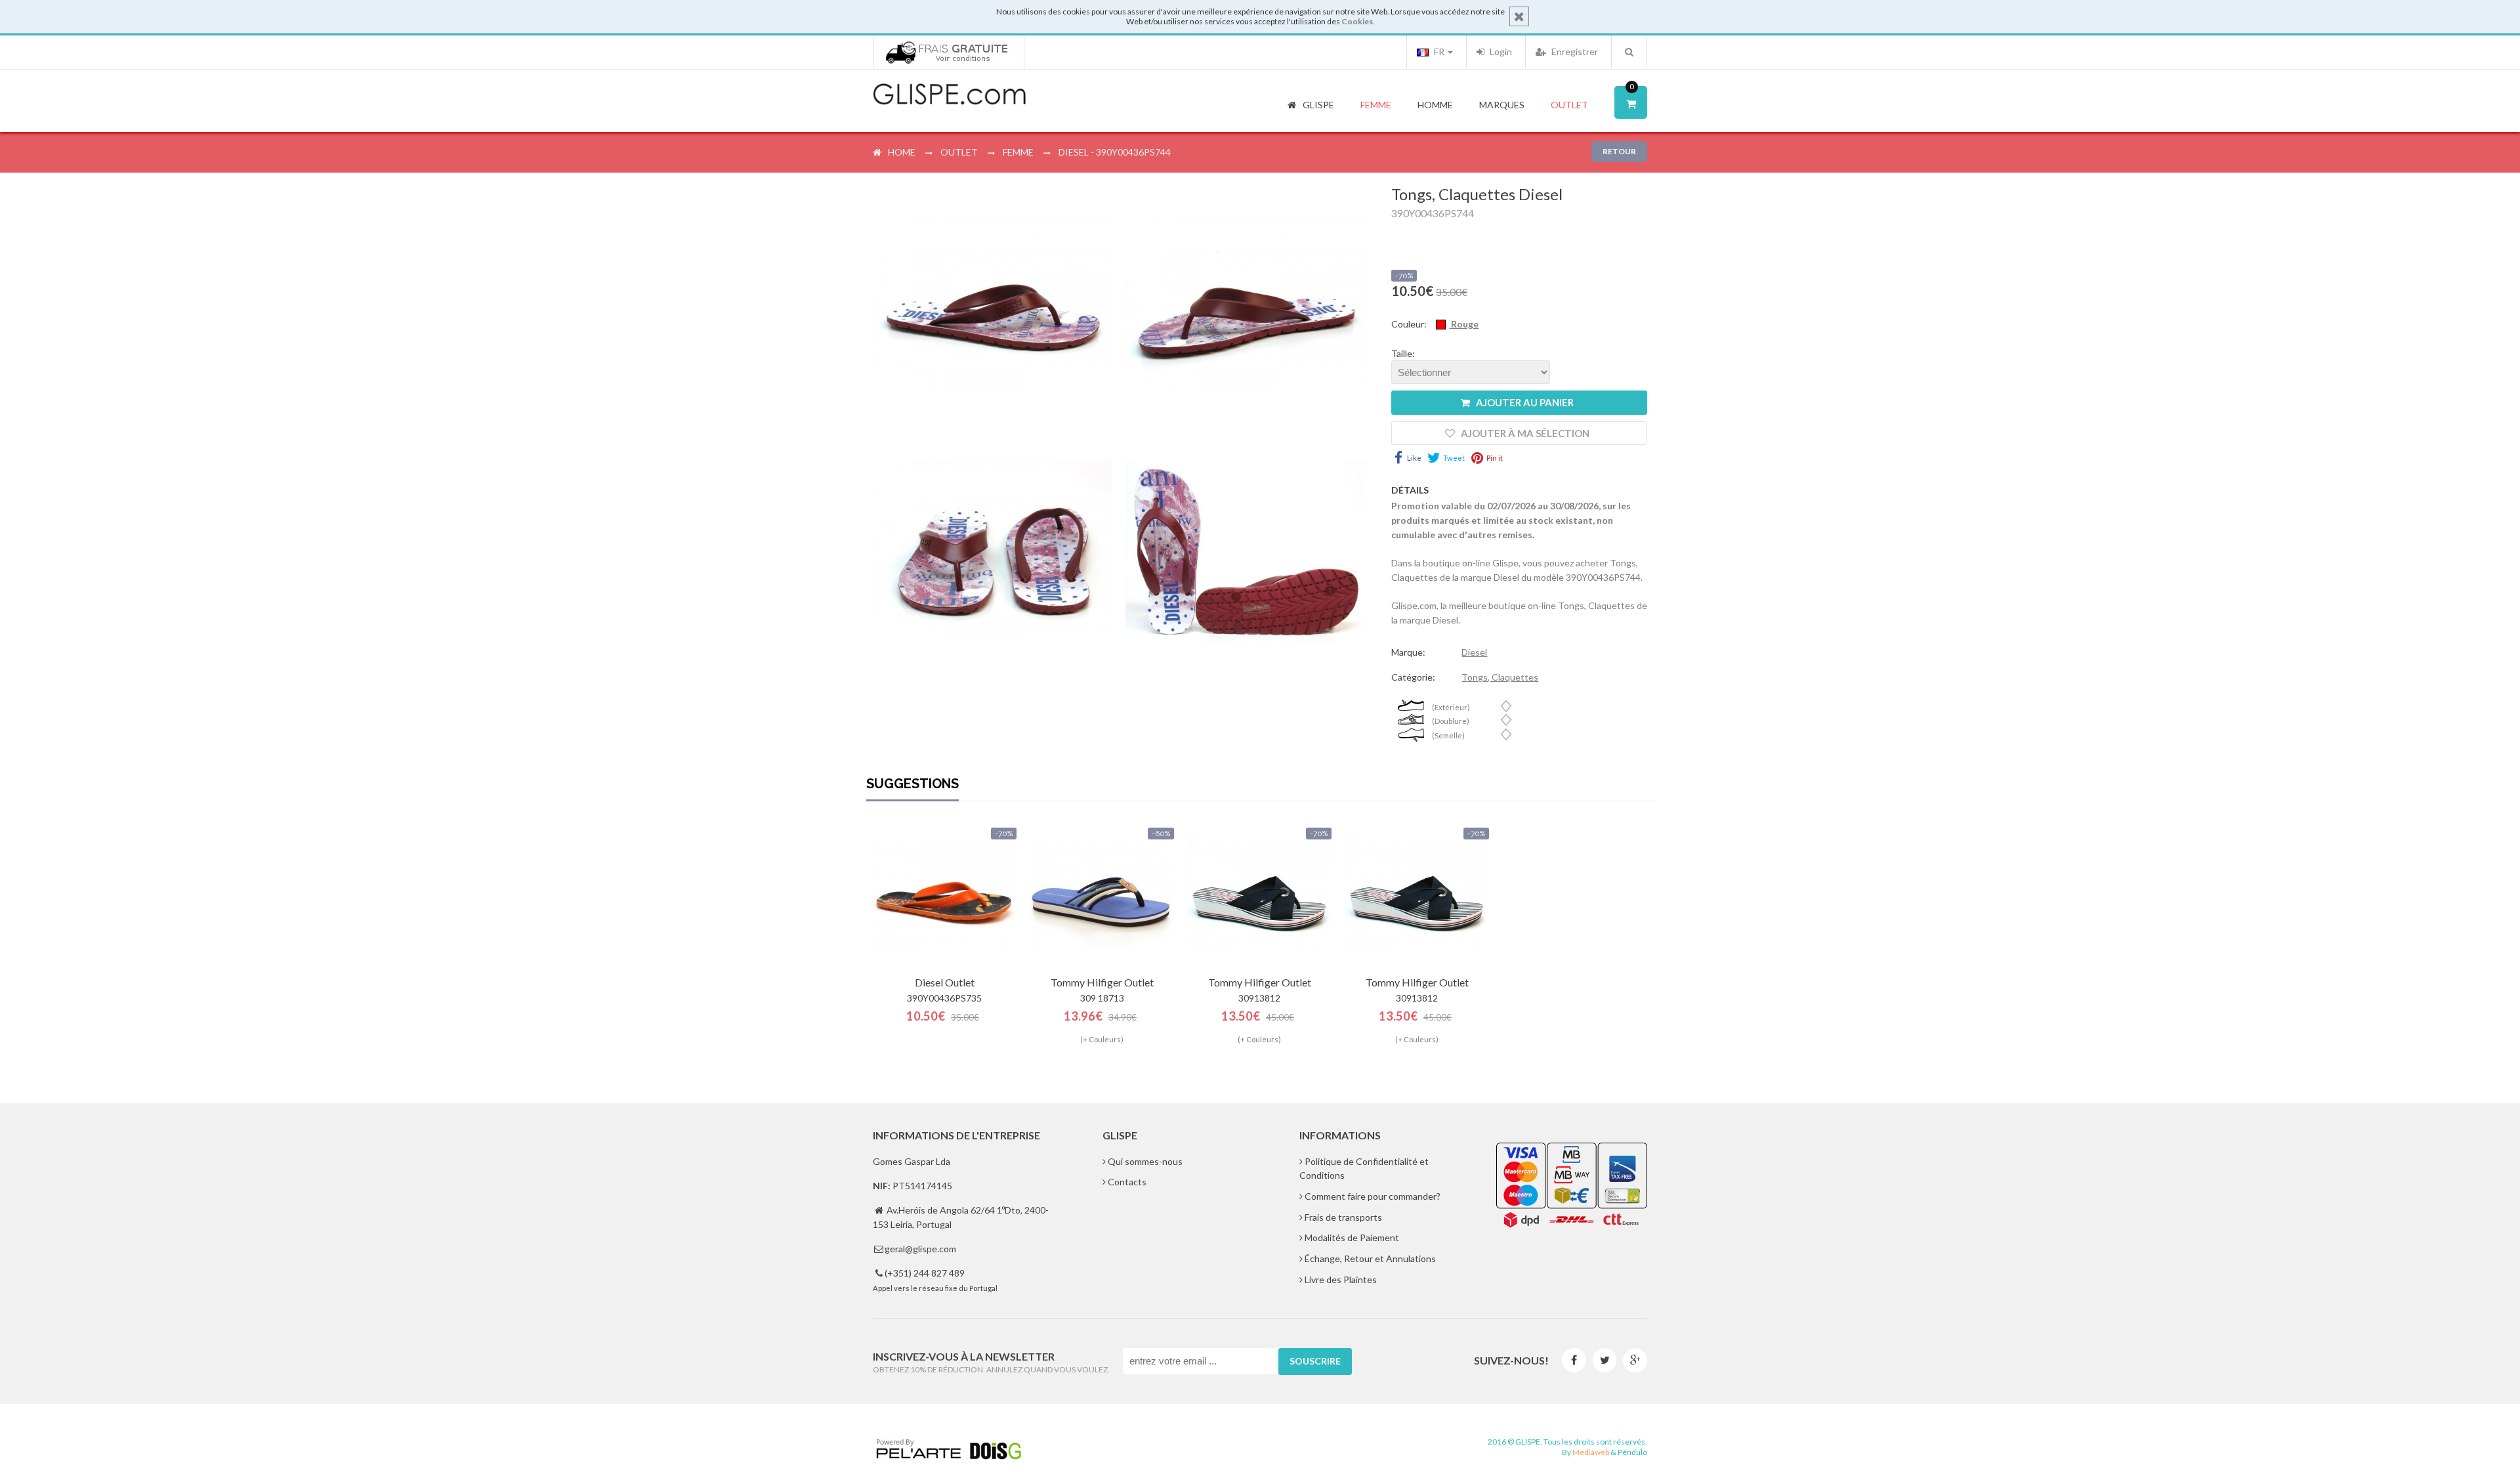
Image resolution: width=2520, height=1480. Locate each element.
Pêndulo (1632, 1452)
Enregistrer (1574, 52)
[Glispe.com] (950, 95)
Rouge (1464, 324)
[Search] (1629, 52)
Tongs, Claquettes (1500, 677)
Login (1500, 52)
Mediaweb (1591, 1452)
